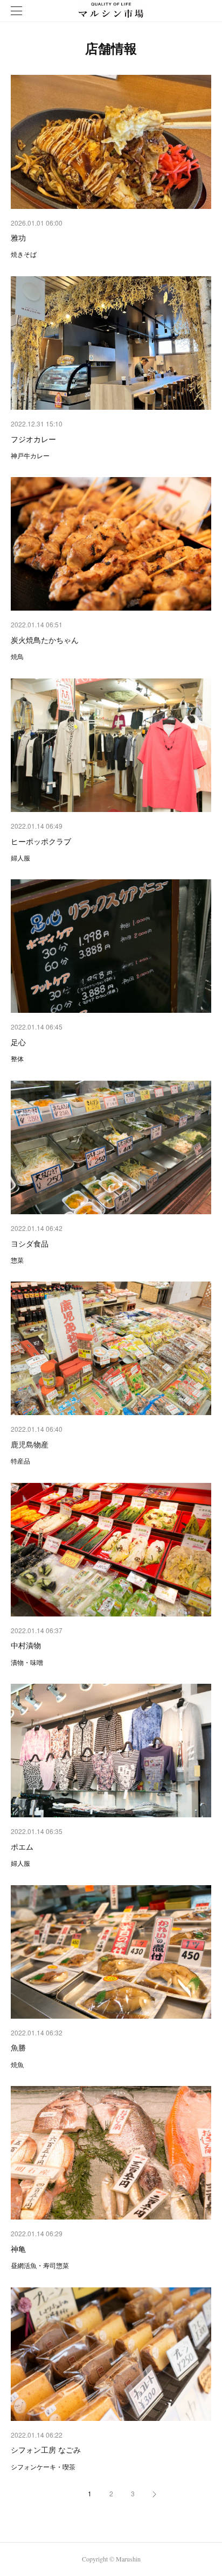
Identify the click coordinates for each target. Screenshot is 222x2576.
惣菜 (17, 1260)
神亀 (18, 2249)
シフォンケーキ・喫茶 (43, 2466)
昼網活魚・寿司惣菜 (40, 2265)
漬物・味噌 (27, 1662)
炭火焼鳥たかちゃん (45, 640)
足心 (18, 1042)
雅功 (18, 237)
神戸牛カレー (30, 455)
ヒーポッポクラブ (41, 841)
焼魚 (17, 2064)
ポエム (22, 1846)
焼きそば (24, 254)
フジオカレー (33, 439)
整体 (17, 1058)
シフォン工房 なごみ (46, 2449)
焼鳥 (17, 656)
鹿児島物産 (30, 1444)
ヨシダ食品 (30, 1243)
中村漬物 (26, 1645)
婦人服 (20, 857)
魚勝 (18, 2047)
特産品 (20, 1461)
